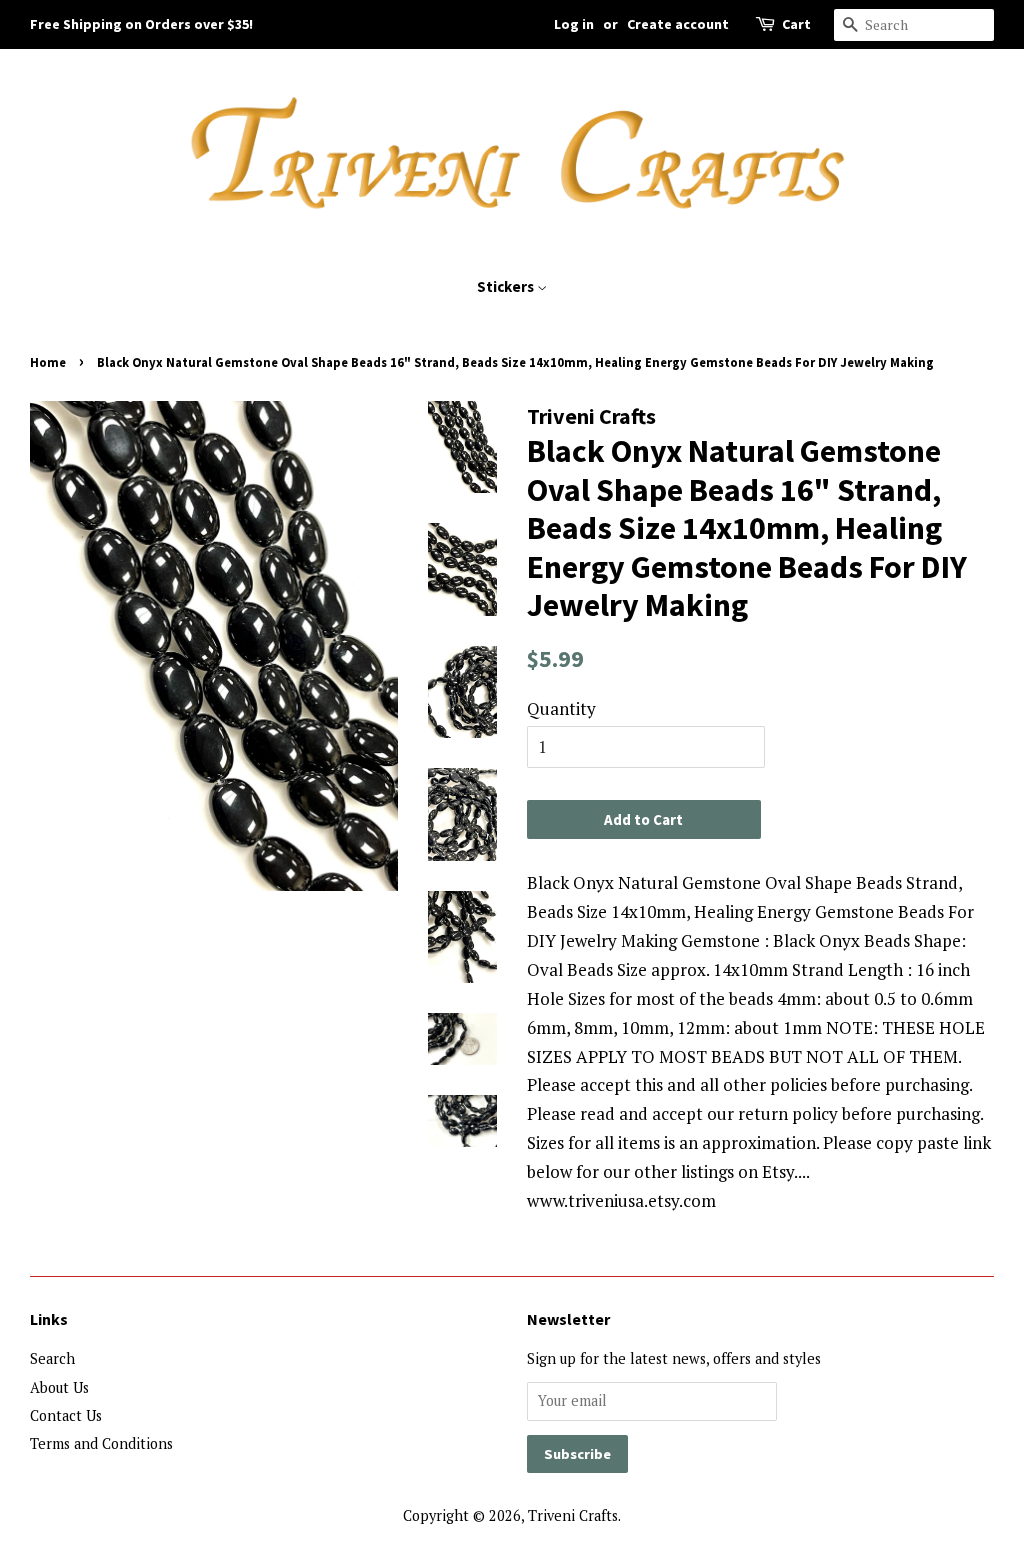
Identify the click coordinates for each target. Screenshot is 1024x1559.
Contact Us (66, 1415)
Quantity (561, 708)
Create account (678, 24)
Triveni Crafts (573, 1515)
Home (48, 362)
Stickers (507, 286)
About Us (59, 1387)
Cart (796, 24)
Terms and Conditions (101, 1443)
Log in (574, 24)
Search (52, 1358)
